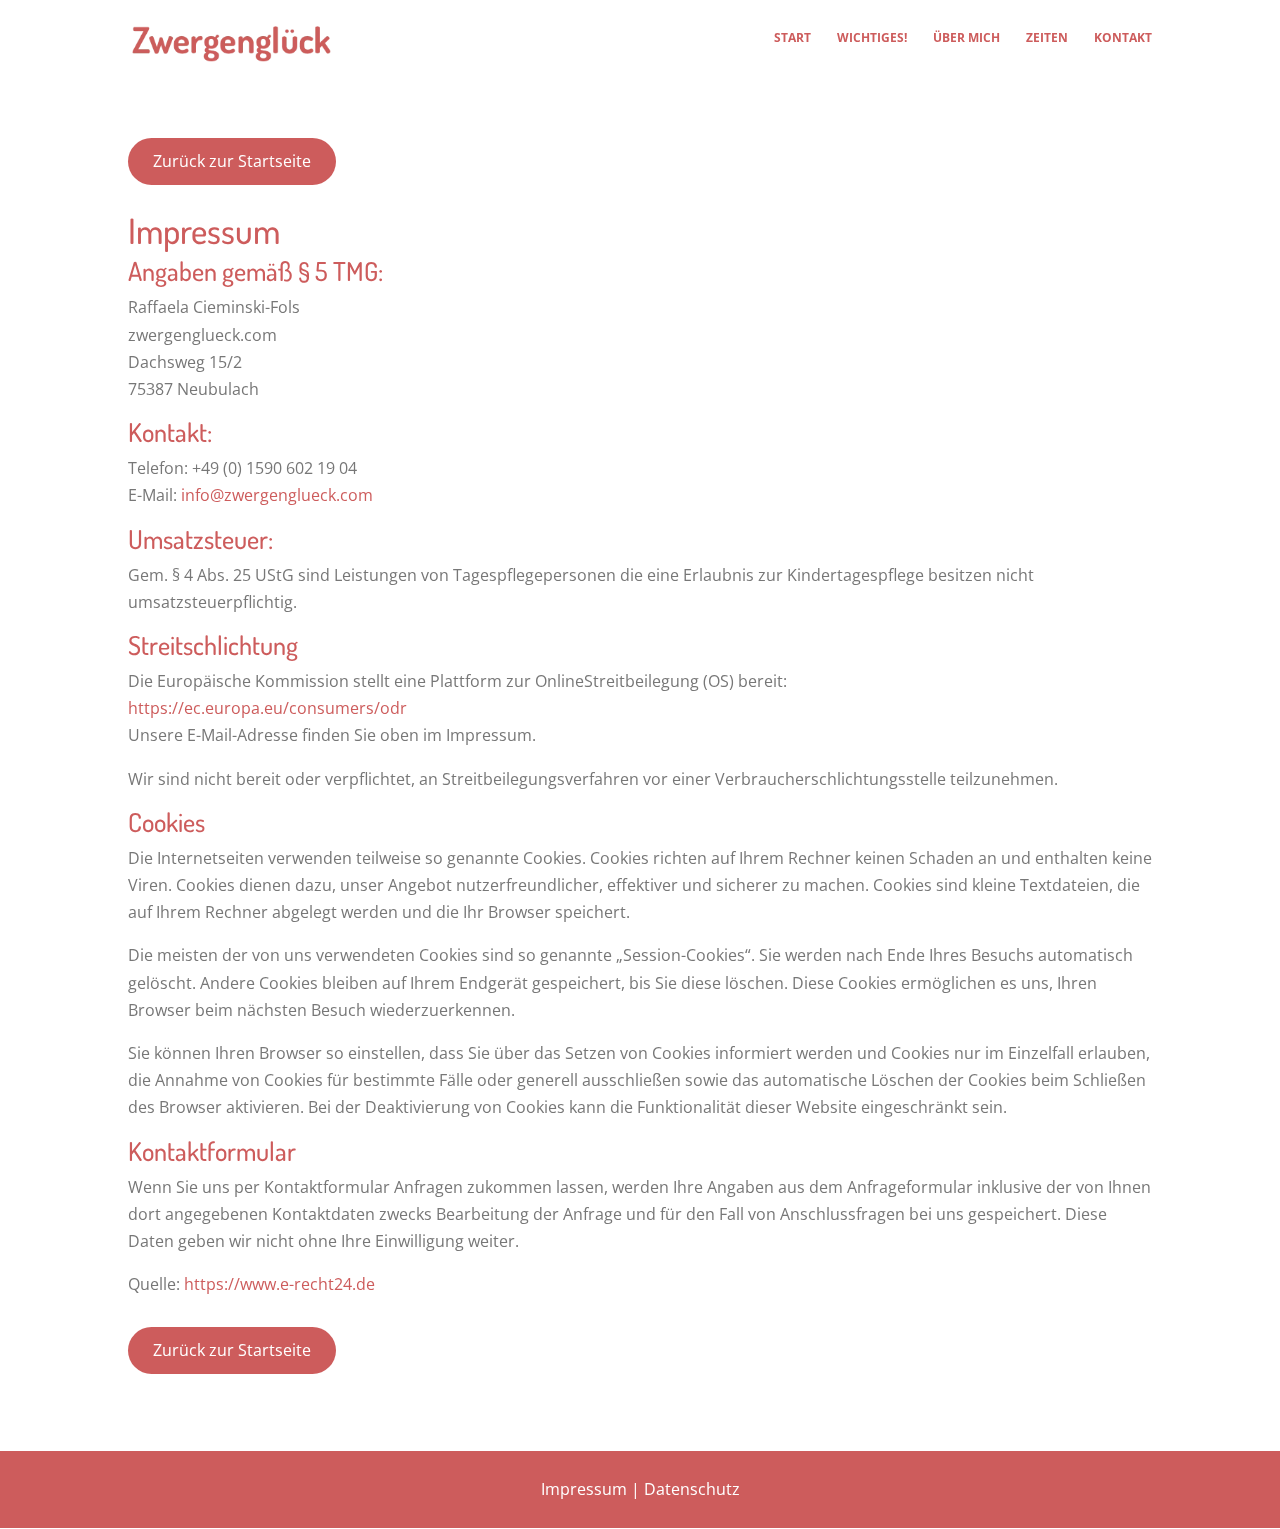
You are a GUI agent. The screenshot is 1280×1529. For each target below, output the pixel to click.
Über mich (966, 38)
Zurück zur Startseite (232, 161)
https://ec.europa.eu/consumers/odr (267, 708)
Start (792, 38)
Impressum (584, 1489)
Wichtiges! (872, 38)
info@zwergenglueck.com (277, 495)
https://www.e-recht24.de (279, 1284)
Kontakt (1123, 38)
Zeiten (1047, 38)
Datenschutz (692, 1489)
